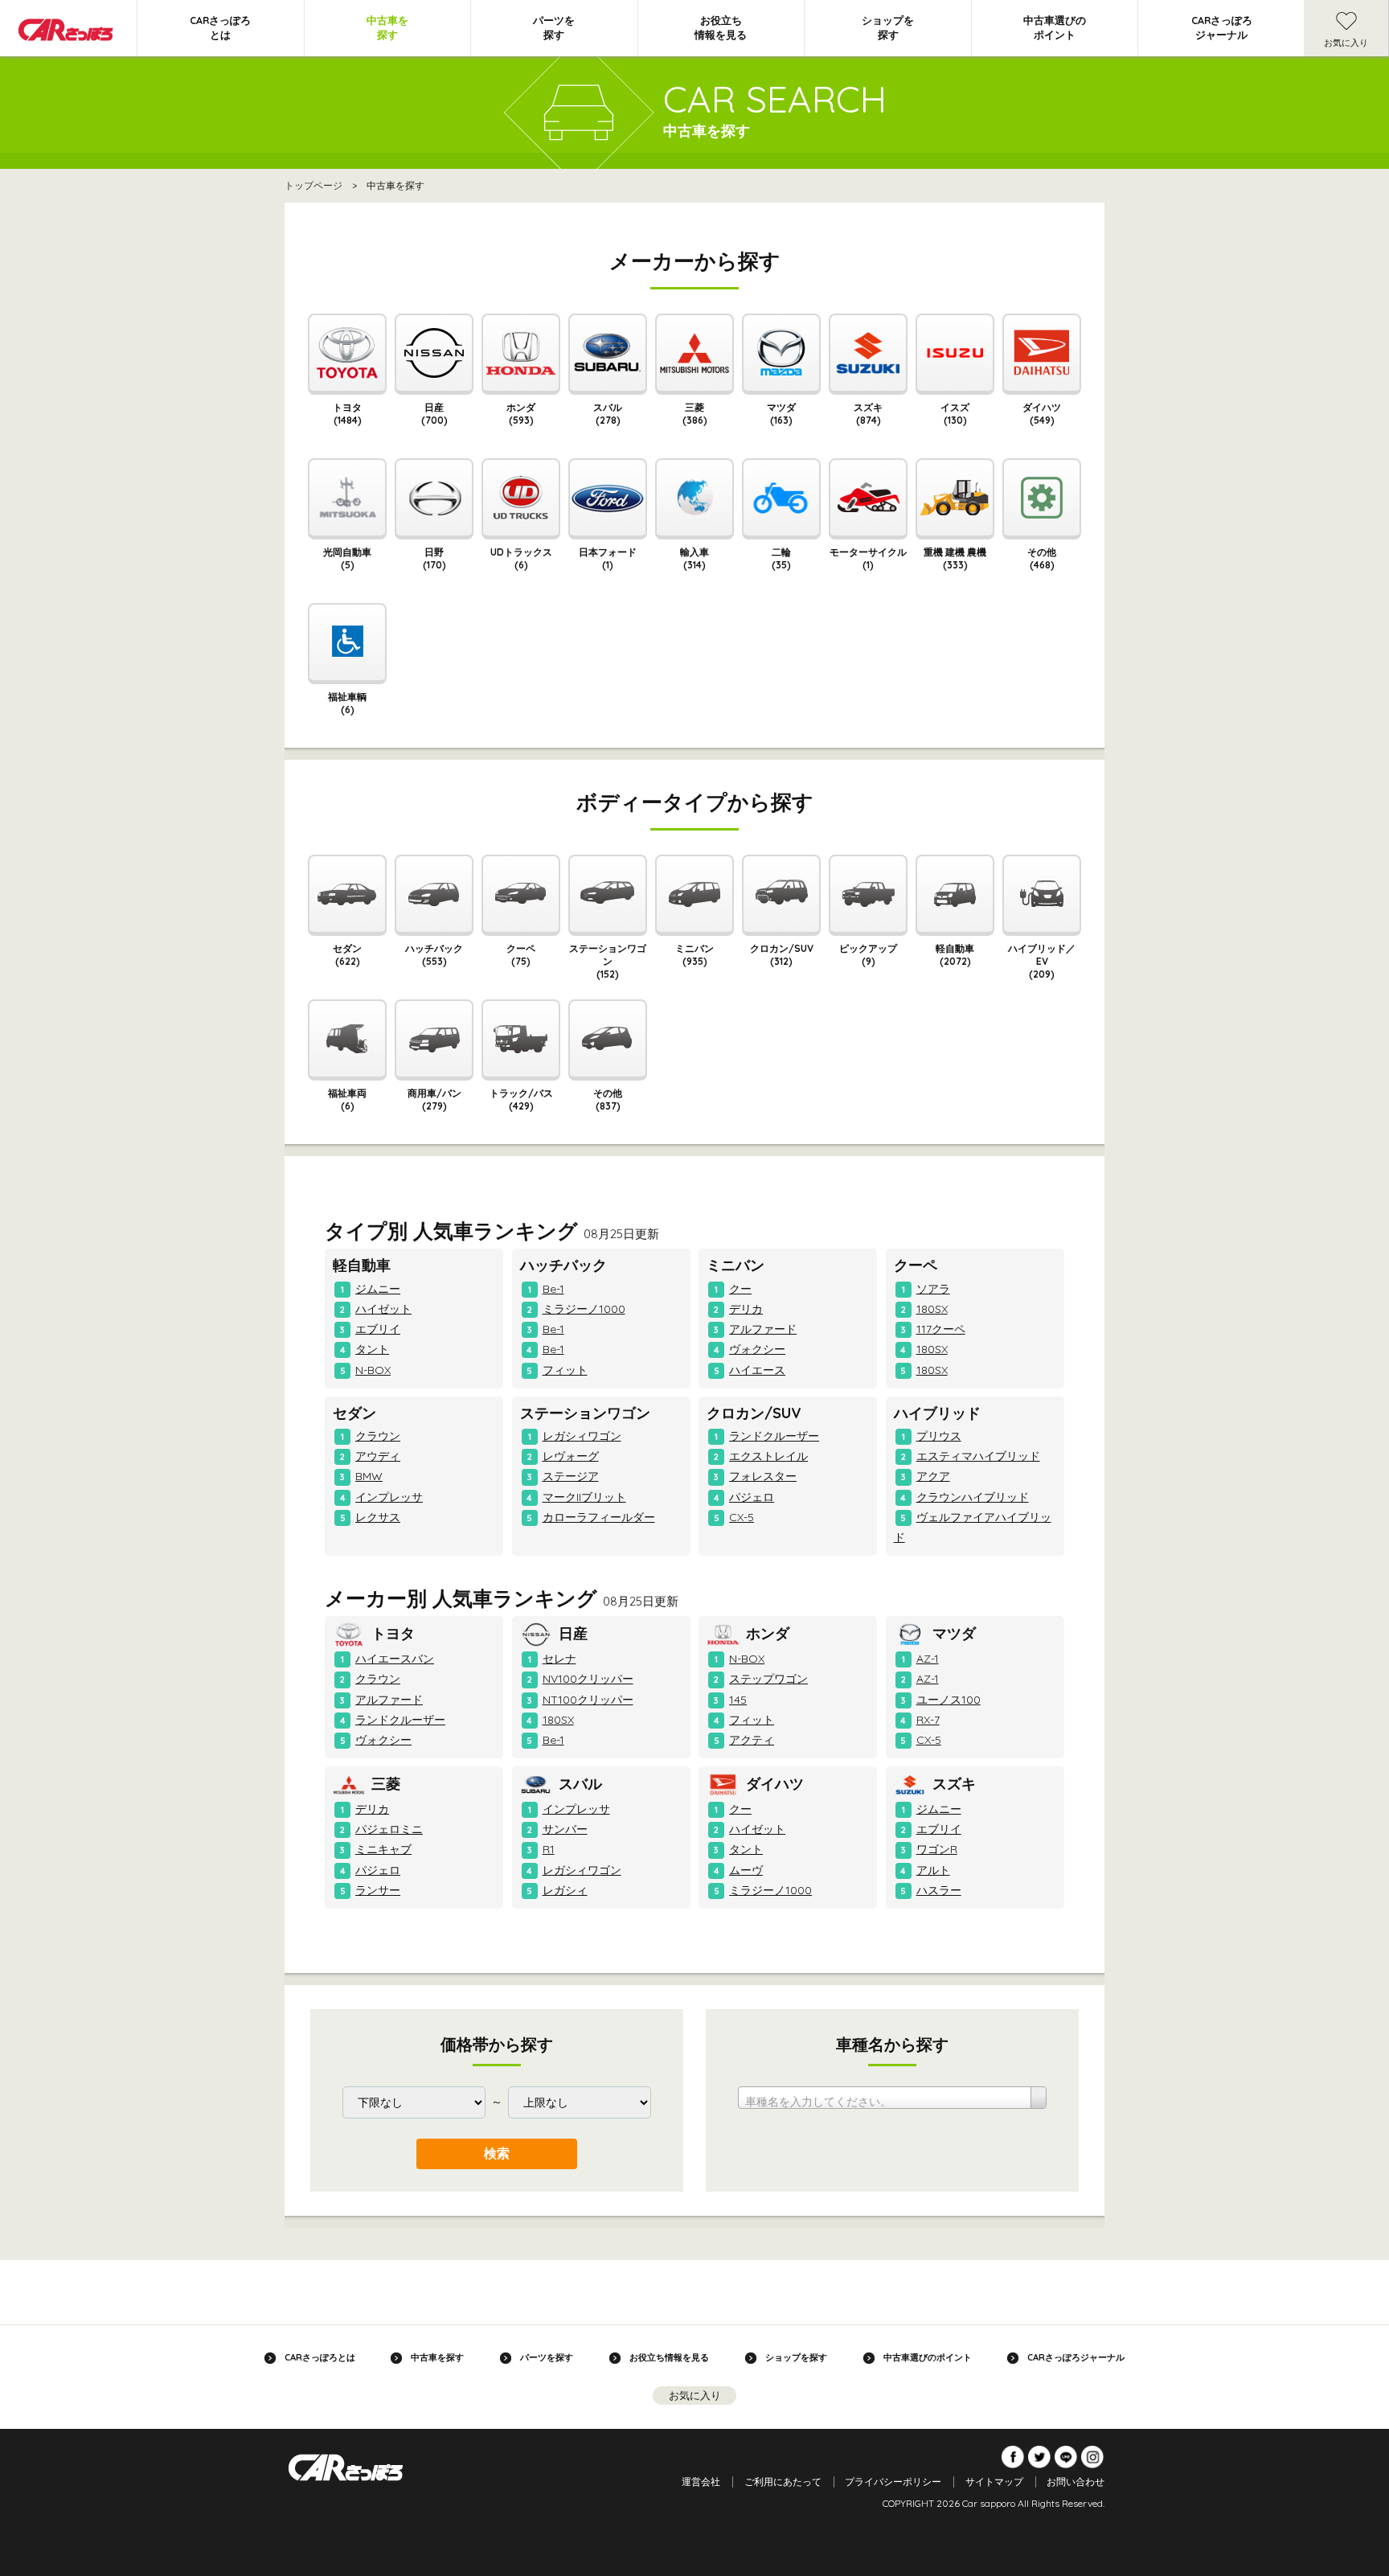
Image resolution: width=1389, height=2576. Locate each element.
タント (372, 1349)
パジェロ (752, 1497)
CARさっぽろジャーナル (1222, 27)
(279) (434, 1099)
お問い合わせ (1076, 2482)
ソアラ (933, 1289)
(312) (782, 955)
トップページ (313, 185)
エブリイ (378, 1329)
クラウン (378, 1436)
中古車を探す (387, 27)
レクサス (378, 1517)
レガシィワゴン (582, 1436)
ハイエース (757, 1370)
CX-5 (742, 1517)
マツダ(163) (781, 414)
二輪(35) (781, 558)
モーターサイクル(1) (868, 558)
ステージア (571, 1476)
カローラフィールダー (599, 1517)
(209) (1042, 961)
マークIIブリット (584, 1497)
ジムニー (378, 1289)
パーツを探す (554, 27)
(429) (521, 1099)
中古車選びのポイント (1055, 27)
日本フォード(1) (608, 558)
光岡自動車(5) (347, 558)
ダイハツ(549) (1042, 414)
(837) (608, 1099)
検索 (497, 2154)
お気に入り (1346, 43)
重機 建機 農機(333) (955, 558)
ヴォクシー (757, 1349)
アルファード (763, 1329)
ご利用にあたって (783, 2482)
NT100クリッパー (588, 1700)
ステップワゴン (768, 1679)
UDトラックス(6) (521, 558)
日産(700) (434, 414)
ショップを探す (888, 27)
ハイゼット (383, 1309)
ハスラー (939, 1890)
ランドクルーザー (774, 1436)
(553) (434, 955)
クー (740, 1289)
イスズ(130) (955, 414)
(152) (608, 961)
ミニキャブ (383, 1849)
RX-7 (928, 1720)
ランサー (378, 1890)
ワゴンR (937, 1849)
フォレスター (763, 1476)
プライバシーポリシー (893, 2482)
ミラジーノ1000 (584, 1309)
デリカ (746, 1309)
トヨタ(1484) (347, 414)
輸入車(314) (694, 558)
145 (738, 1700)
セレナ (559, 1659)
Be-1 (553, 1289)
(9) (868, 955)
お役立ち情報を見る (721, 27)
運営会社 (701, 2482)
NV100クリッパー (588, 1679)
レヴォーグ (571, 1456)
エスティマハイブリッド (978, 1456)
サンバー (565, 1829)
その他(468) (1042, 558)
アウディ (378, 1456)
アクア (933, 1476)
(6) (347, 1099)
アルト (933, 1870)
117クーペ (941, 1329)
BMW (369, 1476)
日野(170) (434, 558)
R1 (549, 1849)
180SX (932, 1309)
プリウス (939, 1436)
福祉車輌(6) (347, 703)
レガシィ (565, 1890)
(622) (347, 955)
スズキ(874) (868, 414)
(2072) (955, 955)
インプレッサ (389, 1497)
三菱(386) (695, 414)
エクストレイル (768, 1456)
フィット (565, 1370)
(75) (521, 955)
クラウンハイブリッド (973, 1497)
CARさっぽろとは (220, 27)
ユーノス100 (949, 1700)
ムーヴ (746, 1870)
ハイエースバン (395, 1659)
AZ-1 (928, 1659)
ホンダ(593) (521, 414)
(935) (694, 955)
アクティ (752, 1740)
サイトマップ (994, 2482)
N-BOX (373, 1370)
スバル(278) (608, 414)
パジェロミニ (389, 1829)
